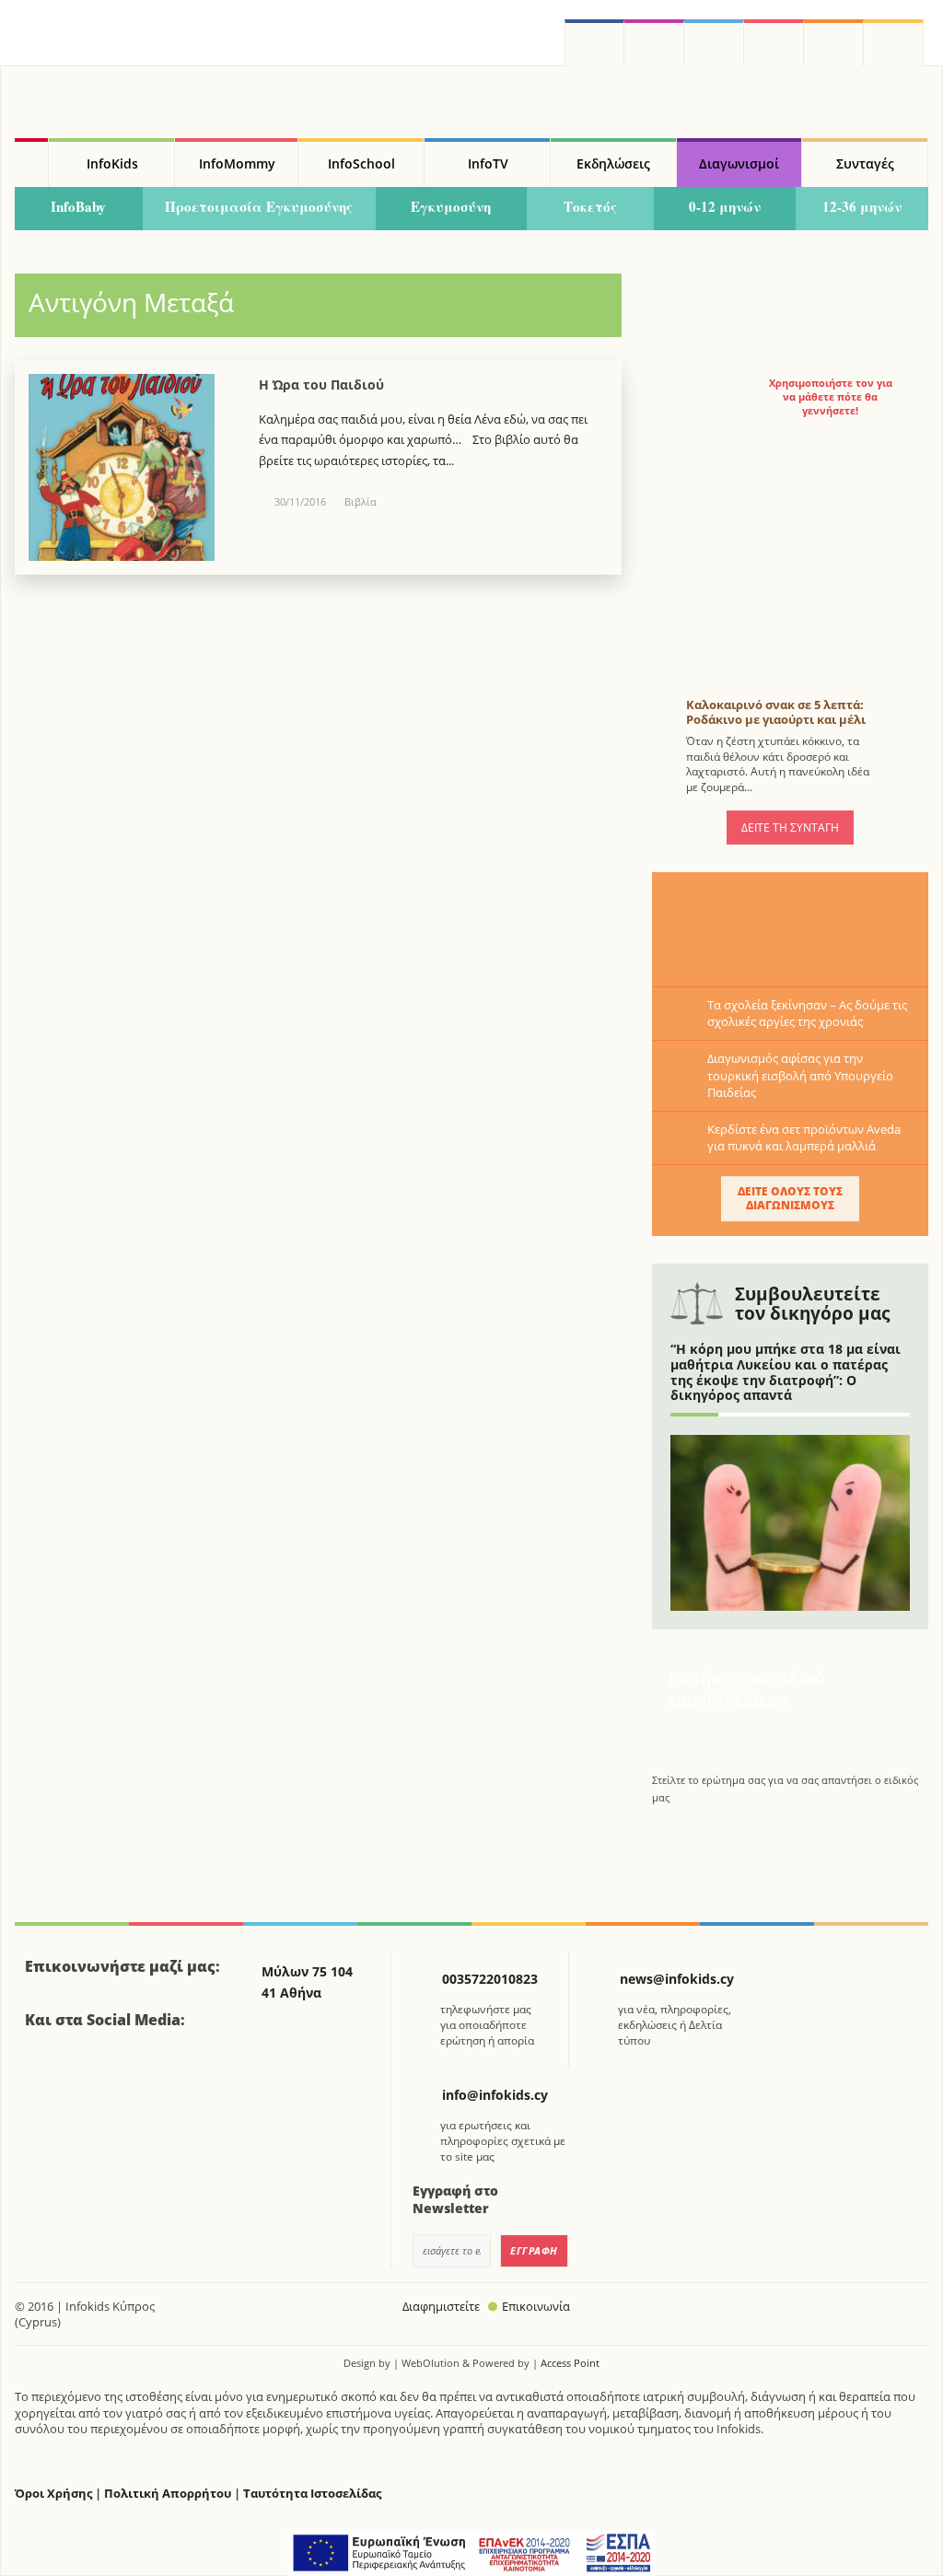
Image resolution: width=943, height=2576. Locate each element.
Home (31, 163)
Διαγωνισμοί (739, 163)
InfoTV (488, 163)
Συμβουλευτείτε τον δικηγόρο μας (812, 1304)
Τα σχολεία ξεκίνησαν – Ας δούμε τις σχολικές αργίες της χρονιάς (807, 1013)
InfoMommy (237, 163)
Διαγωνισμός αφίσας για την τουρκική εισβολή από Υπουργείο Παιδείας (800, 1075)
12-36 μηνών (862, 206)
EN (774, 43)
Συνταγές (865, 163)
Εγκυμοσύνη (451, 206)
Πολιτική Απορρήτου (168, 2494)
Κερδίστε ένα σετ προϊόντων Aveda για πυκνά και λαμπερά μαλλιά (804, 1137)
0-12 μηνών (725, 206)
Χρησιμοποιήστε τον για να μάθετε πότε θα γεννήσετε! (831, 397)
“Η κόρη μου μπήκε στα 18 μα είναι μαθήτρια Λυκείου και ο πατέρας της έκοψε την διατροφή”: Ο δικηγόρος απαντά (786, 1372)
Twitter (714, 43)
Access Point (570, 2363)
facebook (594, 43)
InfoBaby (78, 206)
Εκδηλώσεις (613, 163)
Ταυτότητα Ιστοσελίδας (312, 2494)
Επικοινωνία (536, 2306)
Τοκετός (590, 206)
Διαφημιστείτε (441, 2306)
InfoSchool (361, 163)
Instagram (654, 43)
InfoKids (112, 163)
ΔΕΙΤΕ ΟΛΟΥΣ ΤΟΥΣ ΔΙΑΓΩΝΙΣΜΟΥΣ (790, 1198)
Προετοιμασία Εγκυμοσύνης (259, 206)
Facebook (46, 2070)
